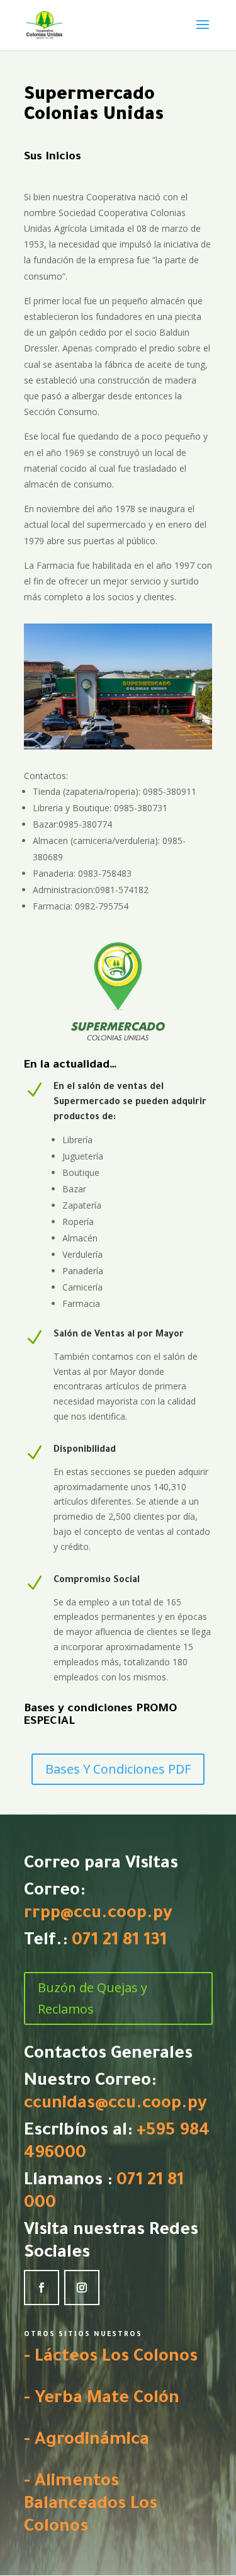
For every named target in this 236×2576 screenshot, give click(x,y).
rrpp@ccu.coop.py (98, 1915)
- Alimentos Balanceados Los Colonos (91, 2505)
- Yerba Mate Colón (102, 2400)
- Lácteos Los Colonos (111, 2358)
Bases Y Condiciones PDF (118, 1769)
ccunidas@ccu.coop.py (115, 2105)
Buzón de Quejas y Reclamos (93, 1998)
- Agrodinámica (87, 2441)
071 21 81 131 (119, 1942)
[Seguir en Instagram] (82, 2288)
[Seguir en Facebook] (42, 2288)
